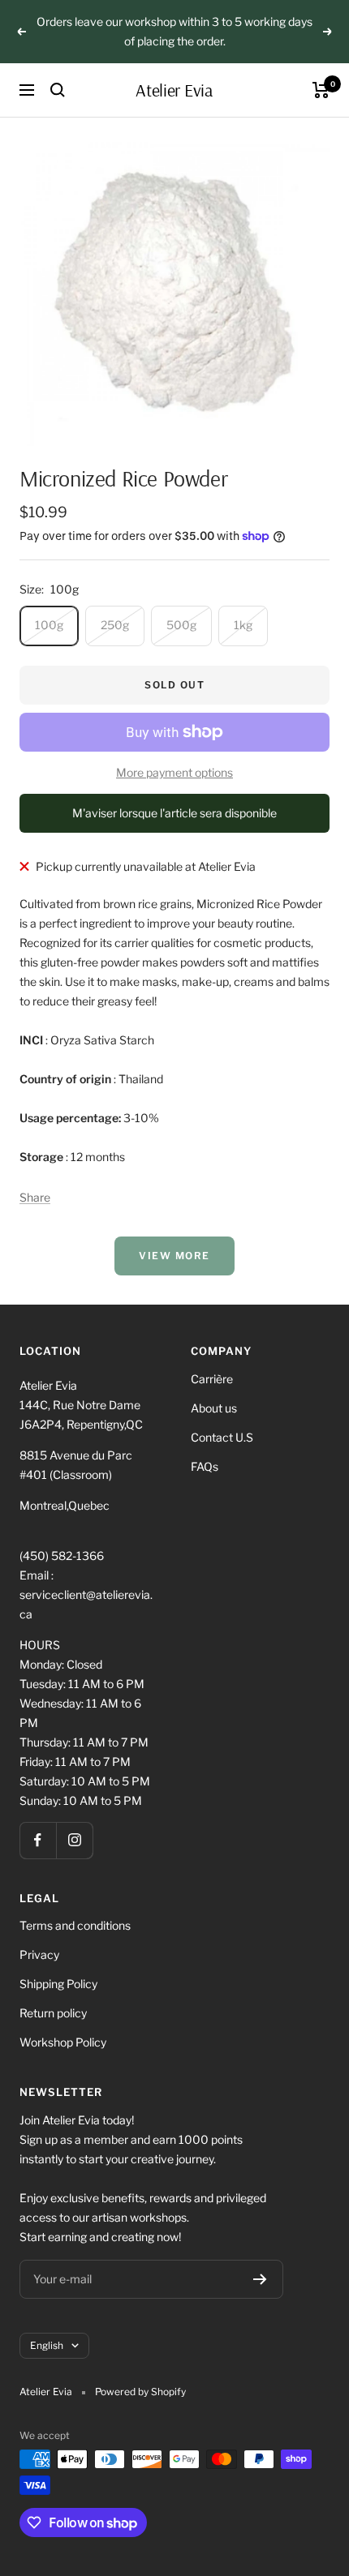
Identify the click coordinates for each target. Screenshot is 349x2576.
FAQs (205, 1466)
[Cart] (321, 90)
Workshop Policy (63, 2042)
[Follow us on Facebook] (38, 1840)
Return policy (53, 2013)
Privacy (39, 1955)
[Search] (58, 90)
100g (49, 625)
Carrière (212, 1379)
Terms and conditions (75, 1925)
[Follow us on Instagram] (74, 1840)
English (47, 2345)
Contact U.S (222, 1437)
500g (181, 625)
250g (115, 625)
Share (35, 1197)
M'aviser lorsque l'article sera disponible (174, 813)
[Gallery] (174, 291)
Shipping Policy (58, 1984)
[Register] (260, 2279)
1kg (243, 625)
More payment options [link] (174, 772)
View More (174, 1256)
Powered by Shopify (140, 2392)
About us (214, 1408)
